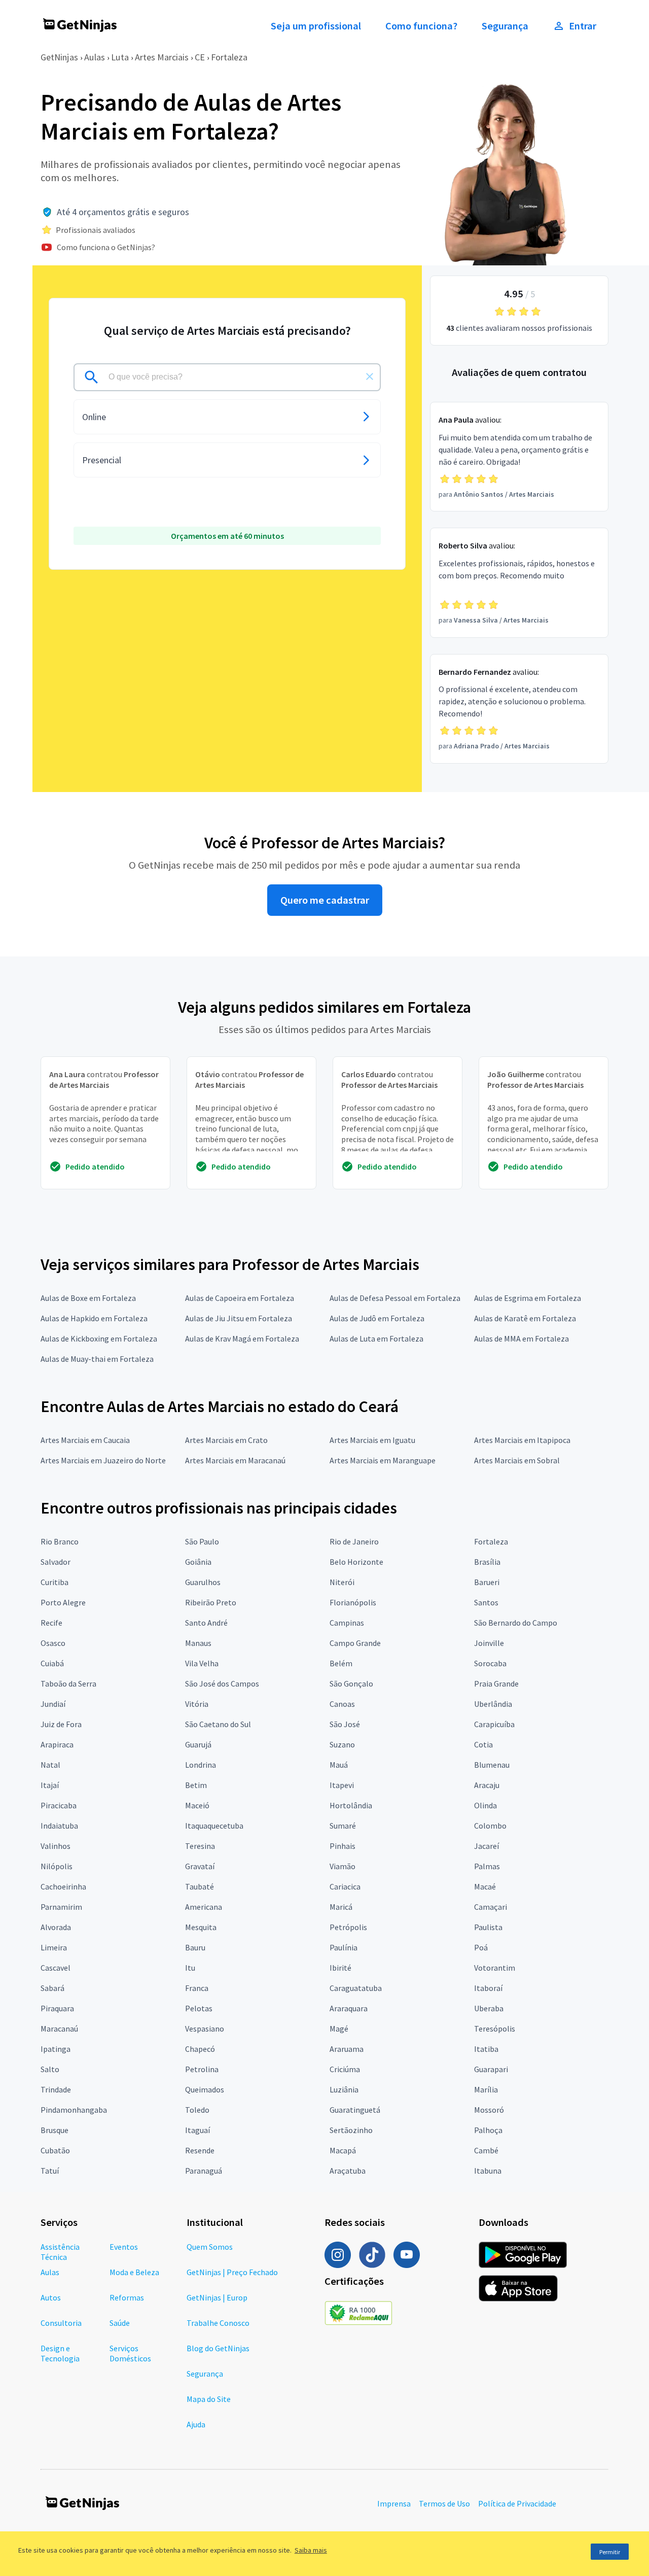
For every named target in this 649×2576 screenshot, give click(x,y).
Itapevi (342, 1785)
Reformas (127, 2297)
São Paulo (202, 1541)
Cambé (486, 2150)
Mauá (339, 1765)
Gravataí (200, 1866)
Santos (486, 1602)
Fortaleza (229, 57)
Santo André (206, 1623)
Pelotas (199, 2008)
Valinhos (56, 1846)
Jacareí (486, 1846)
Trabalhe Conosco (218, 2323)
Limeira (54, 1947)
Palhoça (488, 2130)
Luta (120, 57)
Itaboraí (488, 1988)
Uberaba (489, 2008)
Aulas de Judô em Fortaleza (377, 1318)
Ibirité (340, 1968)
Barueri (487, 1582)
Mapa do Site (209, 2399)
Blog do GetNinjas (218, 2348)
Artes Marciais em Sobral (517, 1460)
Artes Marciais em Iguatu (372, 1440)
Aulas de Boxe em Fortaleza (88, 1298)
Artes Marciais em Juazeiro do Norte (103, 1460)
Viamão (342, 1866)
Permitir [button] (610, 2552)
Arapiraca (57, 1744)
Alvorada (56, 1927)
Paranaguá (204, 2171)
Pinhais (342, 1846)
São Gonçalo (351, 1684)
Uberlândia (493, 1704)
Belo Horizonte (356, 1562)
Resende (200, 2150)
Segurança (505, 26)
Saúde (120, 2323)
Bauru (195, 1947)
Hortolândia (351, 1805)
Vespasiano (205, 2029)
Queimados (205, 2089)
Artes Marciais (162, 57)
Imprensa (394, 2503)
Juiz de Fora (61, 1724)
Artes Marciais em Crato (226, 1440)
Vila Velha (202, 1663)
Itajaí (50, 1785)
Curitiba (55, 1582)
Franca (197, 1988)
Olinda (485, 1805)
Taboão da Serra (68, 1684)
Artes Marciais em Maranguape (383, 1460)
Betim (196, 1785)
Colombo (490, 1826)
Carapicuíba (494, 1724)
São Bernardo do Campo (516, 1623)
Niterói (342, 1582)
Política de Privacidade (517, 2503)
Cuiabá (52, 1663)
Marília (486, 2089)
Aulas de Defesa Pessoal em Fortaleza (395, 1298)
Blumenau (492, 1765)
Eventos (124, 2247)
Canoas (342, 1704)
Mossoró (489, 2110)
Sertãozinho (351, 2130)
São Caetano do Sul (218, 1724)
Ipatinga (56, 2049)
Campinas (347, 1623)
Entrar (583, 26)
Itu (190, 1968)
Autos (51, 2297)
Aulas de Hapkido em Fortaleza (94, 1318)
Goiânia (198, 1562)
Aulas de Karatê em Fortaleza (525, 1318)
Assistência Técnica (60, 2252)
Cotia (483, 1744)
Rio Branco (60, 1541)
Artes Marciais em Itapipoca (522, 1440)
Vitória (197, 1704)
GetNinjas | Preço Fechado (232, 2272)
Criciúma (345, 2069)
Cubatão (55, 2150)
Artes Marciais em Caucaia (85, 1440)
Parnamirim (61, 1907)
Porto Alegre (63, 1602)
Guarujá (198, 1744)
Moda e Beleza (134, 2272)
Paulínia (344, 1947)
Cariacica (345, 1886)
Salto (50, 2069)
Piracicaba (59, 1805)
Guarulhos (203, 1582)
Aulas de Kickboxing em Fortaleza (99, 1338)
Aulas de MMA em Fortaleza (521, 1338)
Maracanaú (59, 2029)
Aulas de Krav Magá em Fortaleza (242, 1338)
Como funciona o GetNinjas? (106, 247)
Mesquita (201, 1927)
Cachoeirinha (63, 1886)
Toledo (197, 2110)
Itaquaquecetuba (214, 1826)
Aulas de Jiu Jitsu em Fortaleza (239, 1318)
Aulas (95, 57)
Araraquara (349, 2008)
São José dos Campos (222, 1684)
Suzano (342, 1744)
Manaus (198, 1643)
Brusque (55, 2130)
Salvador (56, 1562)
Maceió (197, 1805)
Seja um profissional (316, 26)
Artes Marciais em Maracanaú (235, 1460)
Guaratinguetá (355, 2110)
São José (345, 1724)
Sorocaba (490, 1663)
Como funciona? (421, 26)
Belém (341, 1663)
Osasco (53, 1643)
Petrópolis (348, 1927)
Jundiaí (53, 1704)
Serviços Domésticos (130, 2353)
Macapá (343, 2150)
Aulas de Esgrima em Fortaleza (528, 1298)
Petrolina (202, 2069)
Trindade (56, 2089)
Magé (339, 2029)
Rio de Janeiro (354, 1541)
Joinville (489, 1643)
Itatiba (486, 2049)
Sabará (52, 1988)
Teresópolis (495, 2029)
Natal (50, 1765)
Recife (51, 1623)
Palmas (487, 1866)
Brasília (487, 1562)
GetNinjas (59, 57)
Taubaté (200, 1886)
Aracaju (487, 1785)
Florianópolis (353, 1602)
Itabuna (488, 2171)
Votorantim (495, 1968)
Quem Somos (210, 2247)
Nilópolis (57, 1866)
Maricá (341, 1907)
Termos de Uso (444, 2503)
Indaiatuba (59, 1826)
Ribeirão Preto (211, 1602)
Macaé (485, 1886)
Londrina (201, 1765)
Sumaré (343, 1826)
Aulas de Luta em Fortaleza (376, 1338)
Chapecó (200, 2049)
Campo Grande (355, 1643)
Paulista (488, 1927)
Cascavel (56, 1968)
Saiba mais (311, 2550)
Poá (481, 1947)
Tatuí (50, 2171)
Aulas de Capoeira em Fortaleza (240, 1298)
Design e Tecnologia (60, 2353)
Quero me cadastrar (325, 900)
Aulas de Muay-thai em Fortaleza (97, 1359)
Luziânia (344, 2089)
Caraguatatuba (356, 1988)
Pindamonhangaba (74, 2110)
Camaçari (491, 1907)
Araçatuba (348, 2171)
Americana (204, 1907)
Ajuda (196, 2424)
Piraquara (57, 2008)
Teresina (200, 1846)
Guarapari (491, 2069)
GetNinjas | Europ (217, 2297)
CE (200, 57)
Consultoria (61, 2323)
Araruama (347, 2049)
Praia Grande (496, 1684)
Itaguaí (197, 2130)
